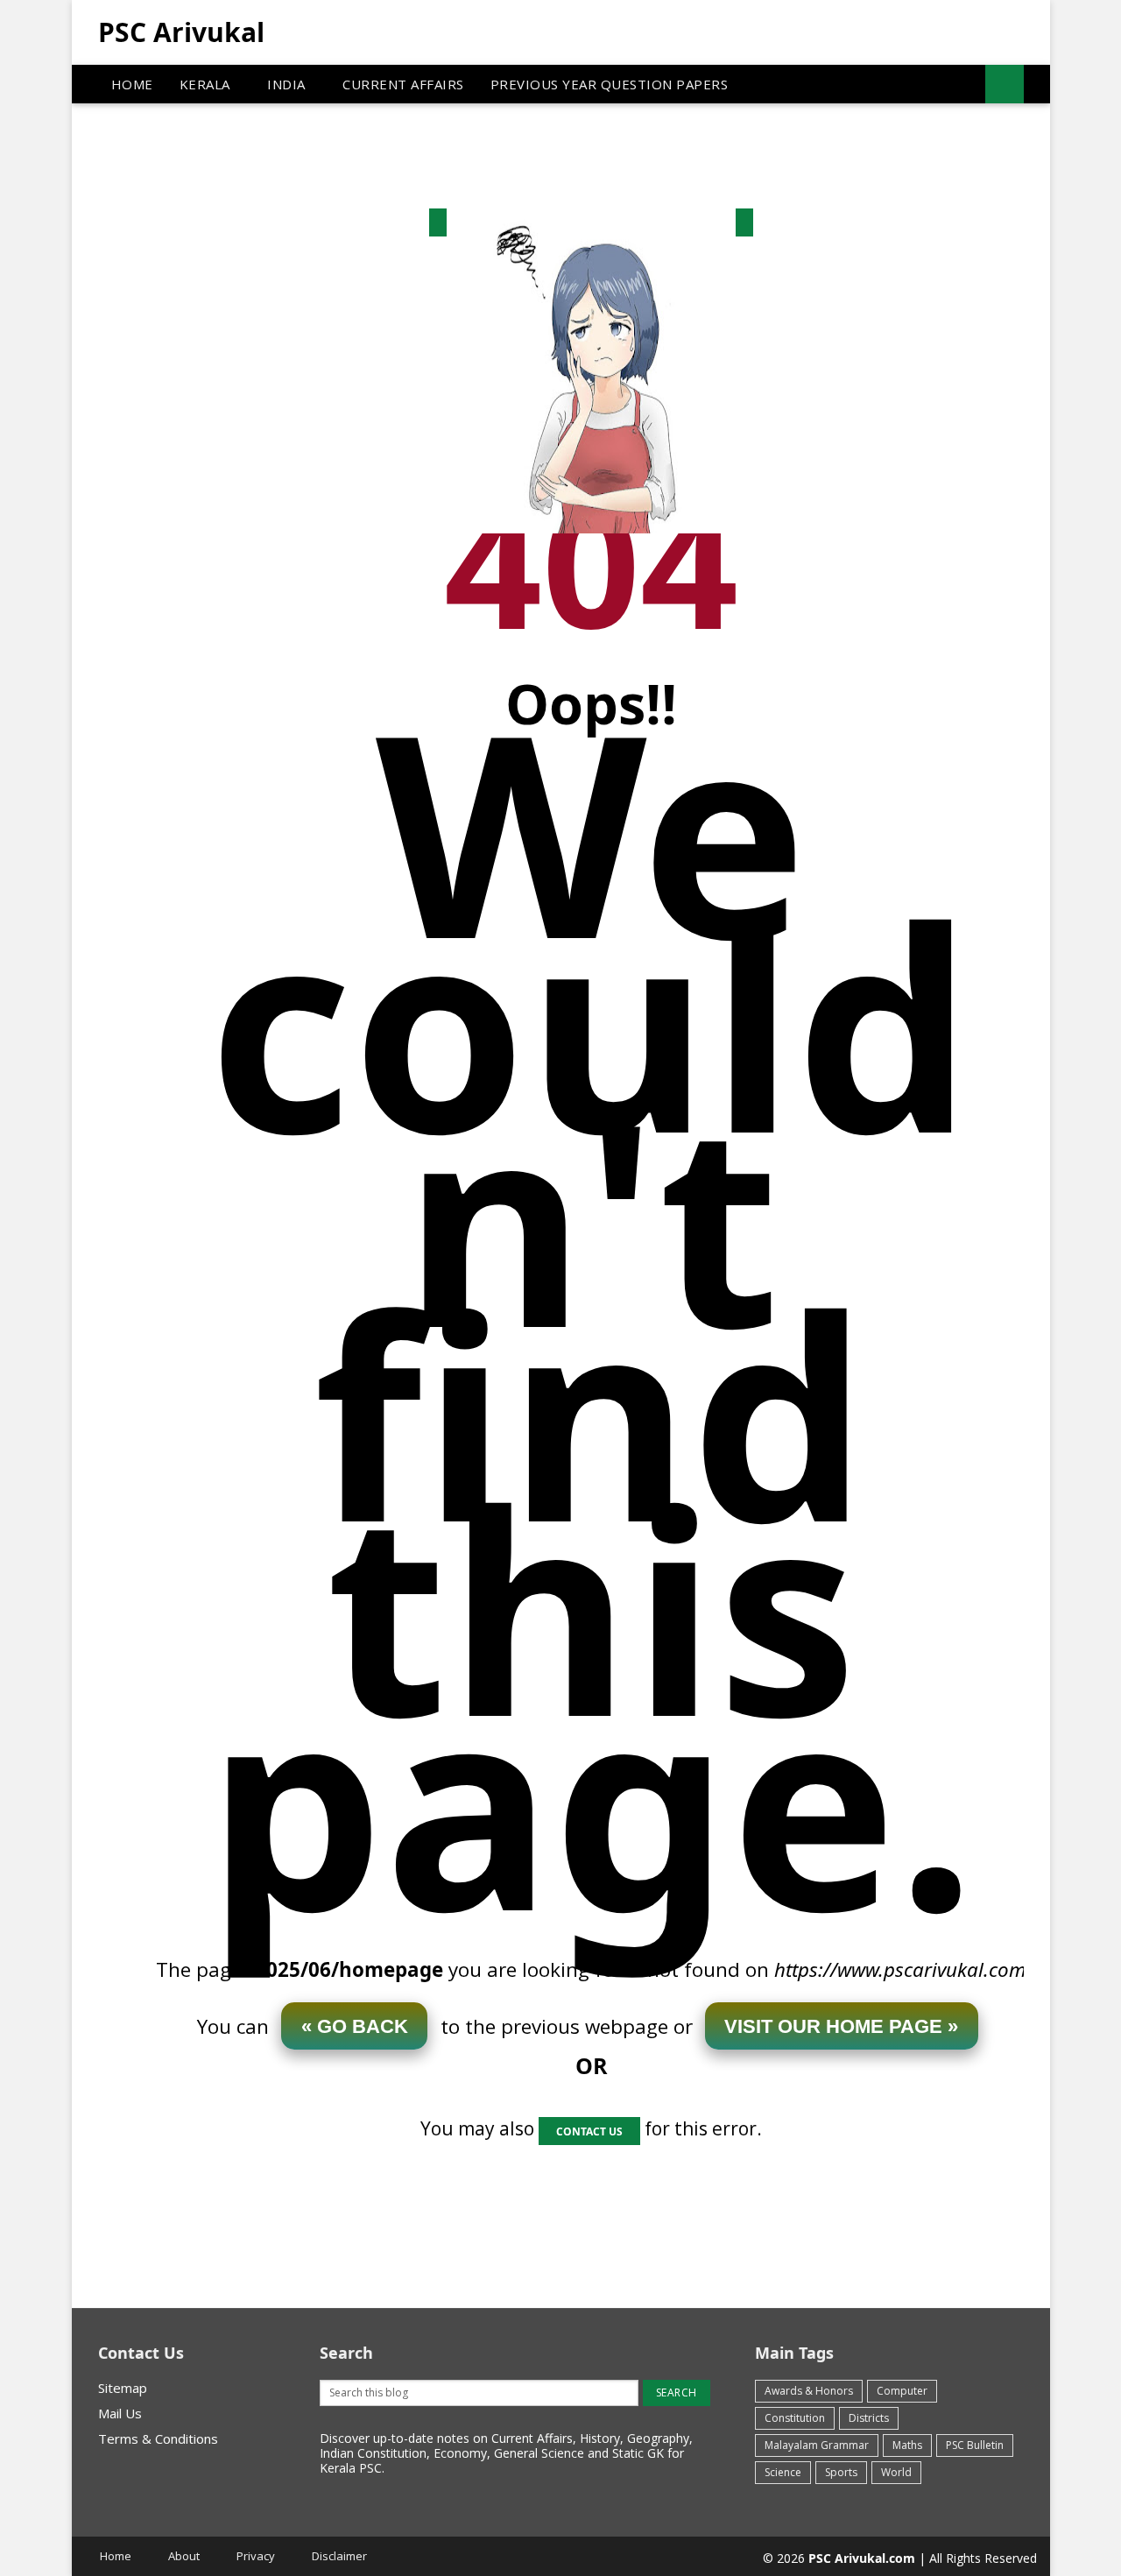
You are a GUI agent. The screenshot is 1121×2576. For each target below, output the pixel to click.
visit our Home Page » (841, 2026)
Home (116, 2556)
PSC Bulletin (975, 2445)
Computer (902, 2391)
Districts (869, 2418)
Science (783, 2472)
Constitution (795, 2418)
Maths (907, 2445)
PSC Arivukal (181, 32)
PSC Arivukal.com (862, 2558)
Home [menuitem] (132, 84)
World (896, 2472)
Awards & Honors (809, 2391)
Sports (841, 2472)
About (184, 2556)
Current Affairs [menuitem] (403, 84)
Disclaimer (339, 2556)
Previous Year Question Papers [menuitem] (610, 84)
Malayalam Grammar (817, 2445)
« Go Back (355, 2026)
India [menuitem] (286, 84)
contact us (589, 2131)
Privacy (256, 2556)
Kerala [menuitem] (205, 84)
